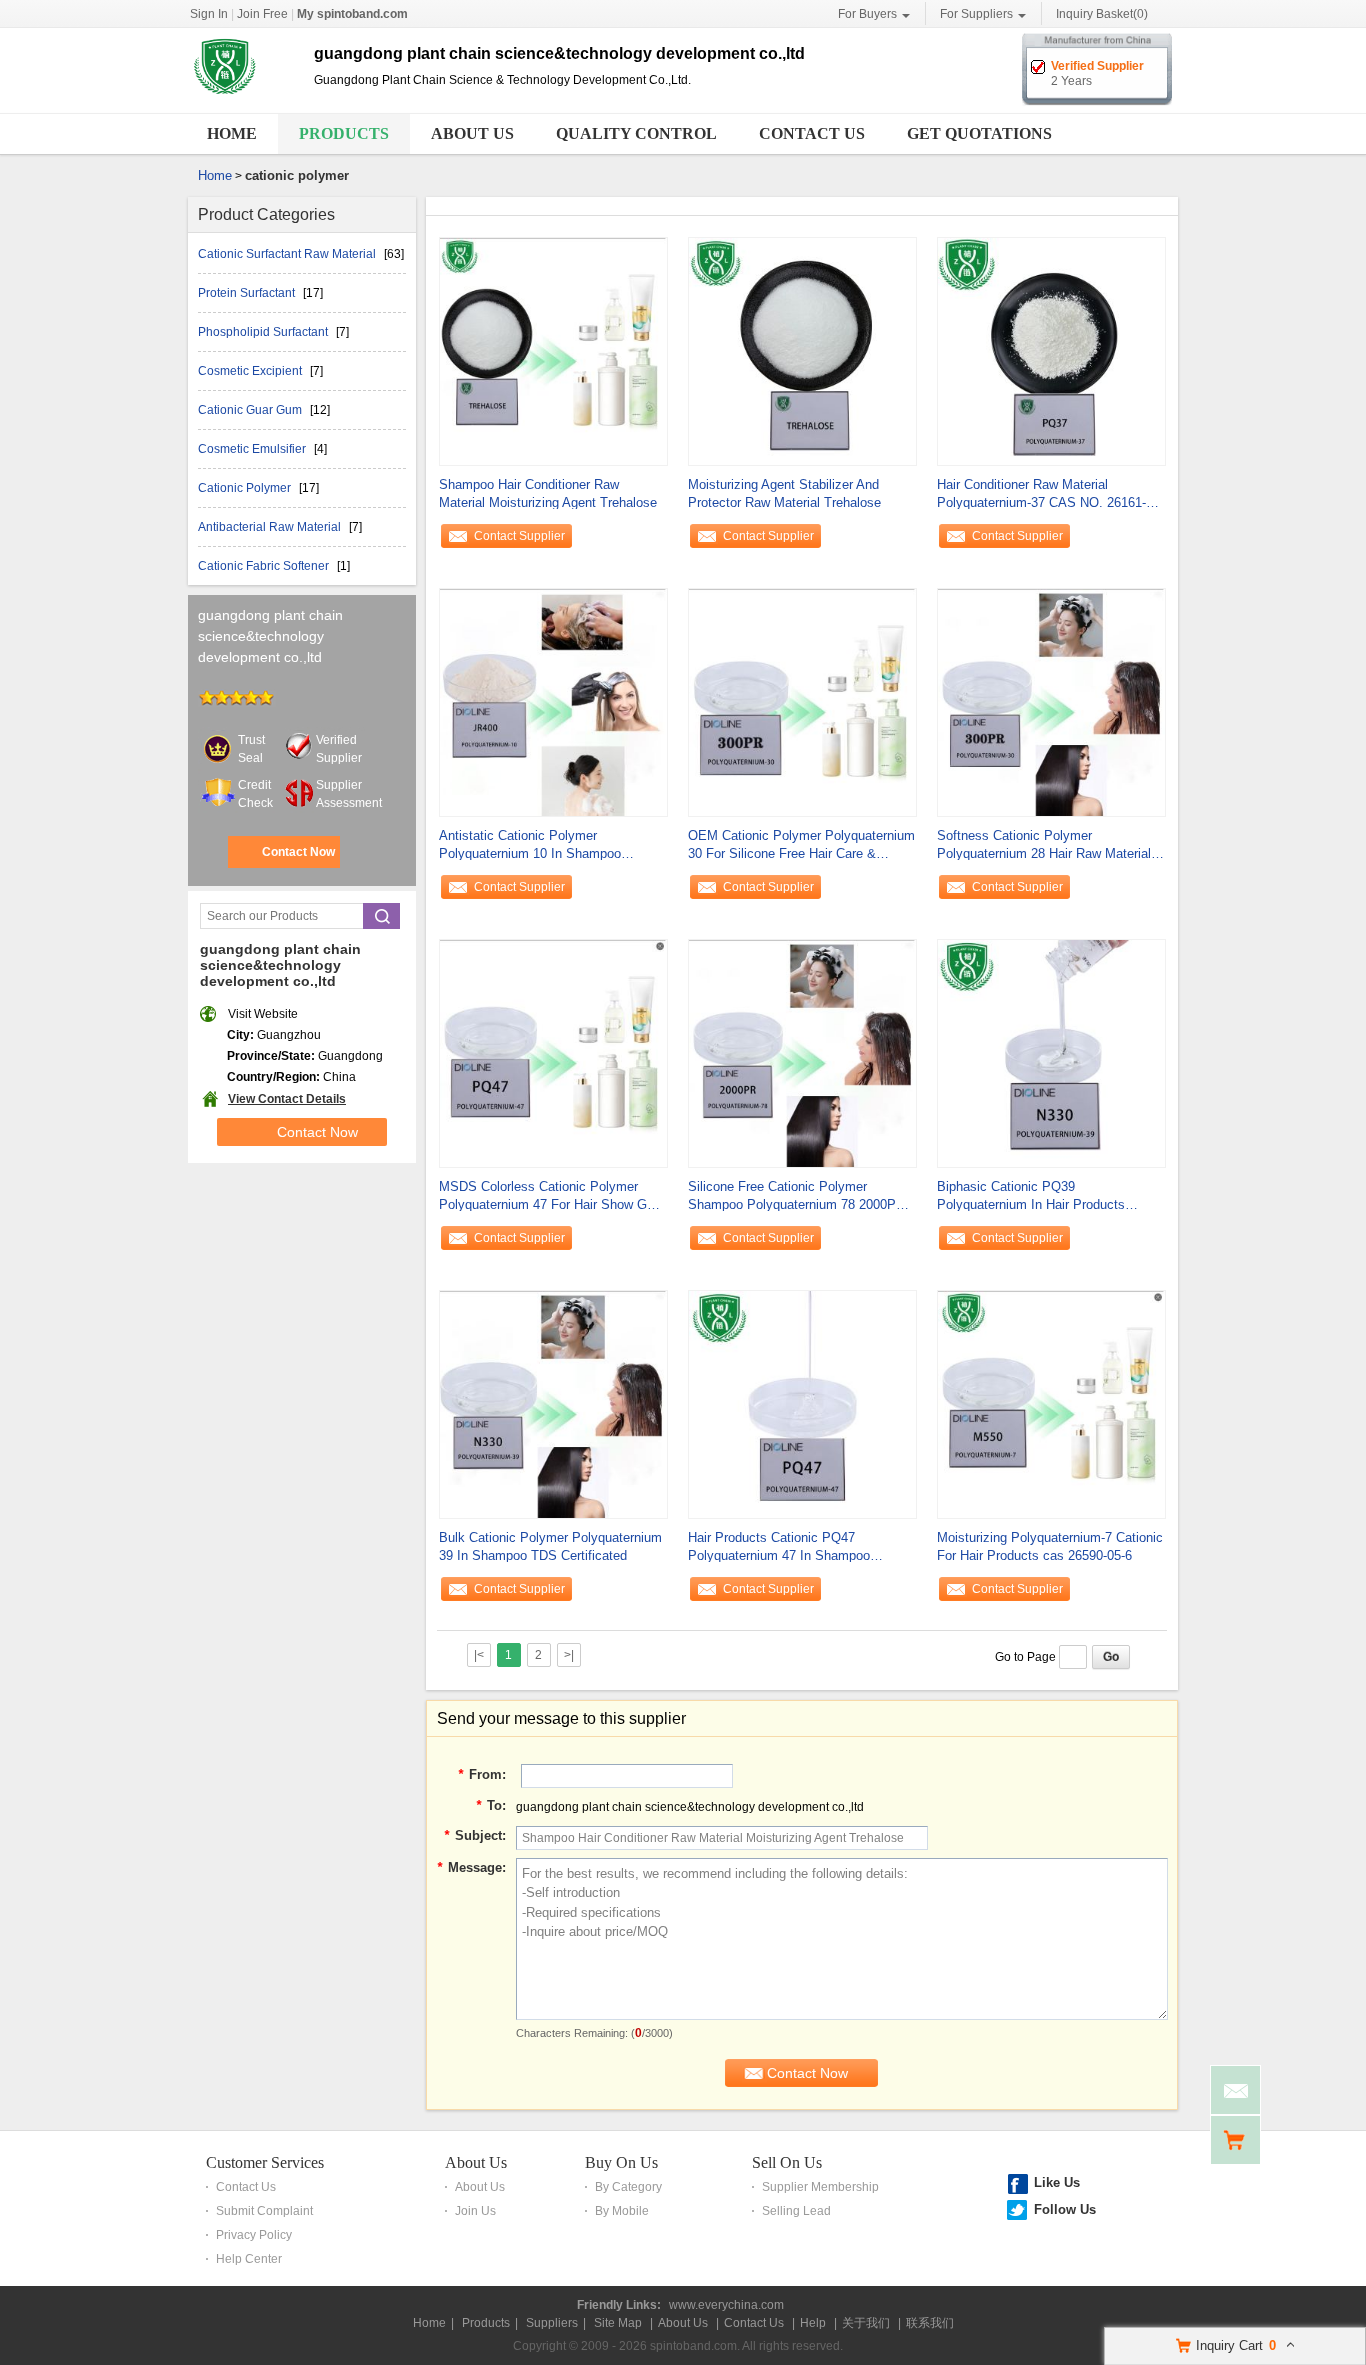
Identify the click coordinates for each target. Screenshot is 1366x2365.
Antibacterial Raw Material (271, 527)
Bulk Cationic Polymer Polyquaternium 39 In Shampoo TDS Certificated (550, 1546)
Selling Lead (796, 2211)
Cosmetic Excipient (251, 371)
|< (479, 1655)
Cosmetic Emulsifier (253, 449)
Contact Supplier (519, 536)
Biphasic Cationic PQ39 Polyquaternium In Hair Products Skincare (1031, 1196)
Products (344, 133)
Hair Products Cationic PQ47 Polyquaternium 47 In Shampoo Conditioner (779, 1547)
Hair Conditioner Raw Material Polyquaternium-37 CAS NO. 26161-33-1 (1050, 494)
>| (569, 1655)
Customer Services (265, 2162)
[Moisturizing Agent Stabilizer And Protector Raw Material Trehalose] (802, 350)
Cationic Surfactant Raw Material (288, 254)
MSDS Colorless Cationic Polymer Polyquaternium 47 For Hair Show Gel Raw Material (548, 1196)
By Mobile (622, 2211)
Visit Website (263, 1014)
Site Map (618, 2323)
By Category (628, 2187)
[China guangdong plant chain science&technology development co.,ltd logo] (243, 98)
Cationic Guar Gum (251, 410)
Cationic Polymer (246, 488)
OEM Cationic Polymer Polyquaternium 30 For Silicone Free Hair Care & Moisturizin (801, 845)
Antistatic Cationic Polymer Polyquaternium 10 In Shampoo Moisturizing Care (530, 845)
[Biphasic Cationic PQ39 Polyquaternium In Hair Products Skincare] (1051, 1052)
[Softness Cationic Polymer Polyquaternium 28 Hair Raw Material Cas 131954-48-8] (1051, 701)
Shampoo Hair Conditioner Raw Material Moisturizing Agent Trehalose (548, 493)
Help (813, 2323)
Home (232, 133)
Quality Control (636, 133)
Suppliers (552, 2323)
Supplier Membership (820, 2187)
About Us (472, 133)
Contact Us (812, 133)
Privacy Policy (254, 2235)
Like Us (1057, 2182)
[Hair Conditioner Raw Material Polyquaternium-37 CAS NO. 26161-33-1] (1051, 350)
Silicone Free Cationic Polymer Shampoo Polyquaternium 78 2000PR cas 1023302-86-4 (796, 1196)
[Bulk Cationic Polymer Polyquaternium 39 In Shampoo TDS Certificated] (553, 1403)
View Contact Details (287, 1099)
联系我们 (930, 2323)
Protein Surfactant (248, 293)
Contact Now (298, 852)
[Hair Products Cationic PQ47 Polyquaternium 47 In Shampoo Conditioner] (802, 1403)
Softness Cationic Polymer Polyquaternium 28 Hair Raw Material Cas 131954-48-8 (1044, 845)
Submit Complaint (264, 2211)
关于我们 (866, 2323)
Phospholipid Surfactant (264, 332)
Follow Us (1065, 2209)
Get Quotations (979, 133)
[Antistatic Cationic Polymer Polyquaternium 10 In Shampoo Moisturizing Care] (553, 701)
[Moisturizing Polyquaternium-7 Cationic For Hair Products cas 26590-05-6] (1051, 1403)
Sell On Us (787, 2162)
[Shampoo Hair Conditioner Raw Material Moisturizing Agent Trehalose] (553, 350)
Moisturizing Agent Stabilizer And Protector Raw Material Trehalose (784, 493)
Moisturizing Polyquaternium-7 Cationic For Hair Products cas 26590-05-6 (1050, 1546)
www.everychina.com (726, 2305)
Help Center (249, 2259)
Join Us (475, 2211)
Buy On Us (621, 2162)
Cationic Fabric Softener (265, 566)
